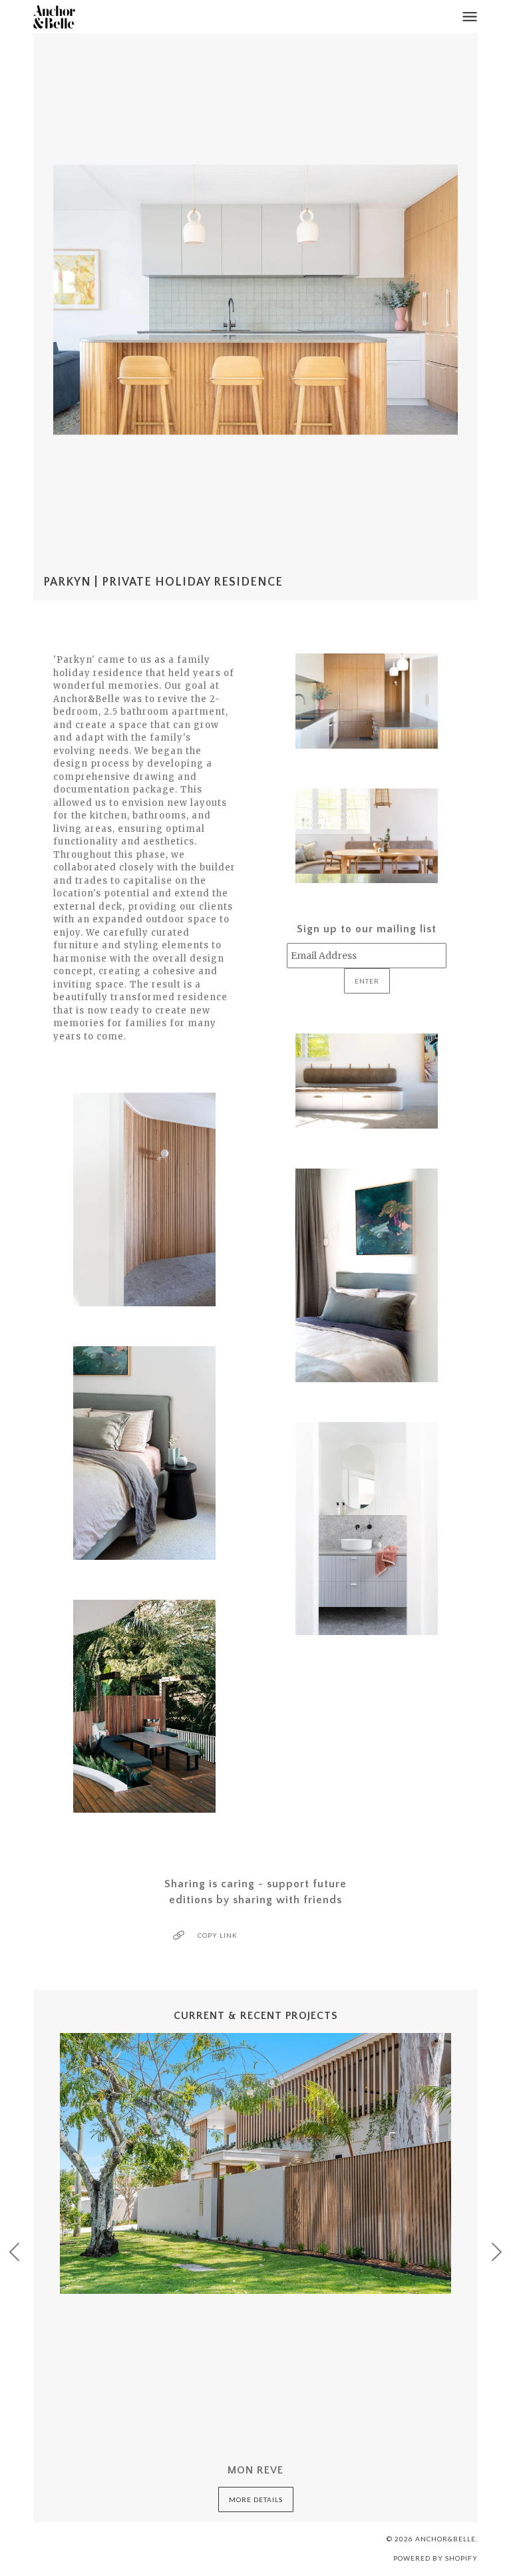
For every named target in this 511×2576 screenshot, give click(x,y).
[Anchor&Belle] (54, 17)
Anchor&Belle (445, 2539)
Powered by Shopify (435, 2558)
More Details (256, 2499)
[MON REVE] (255, 2233)
